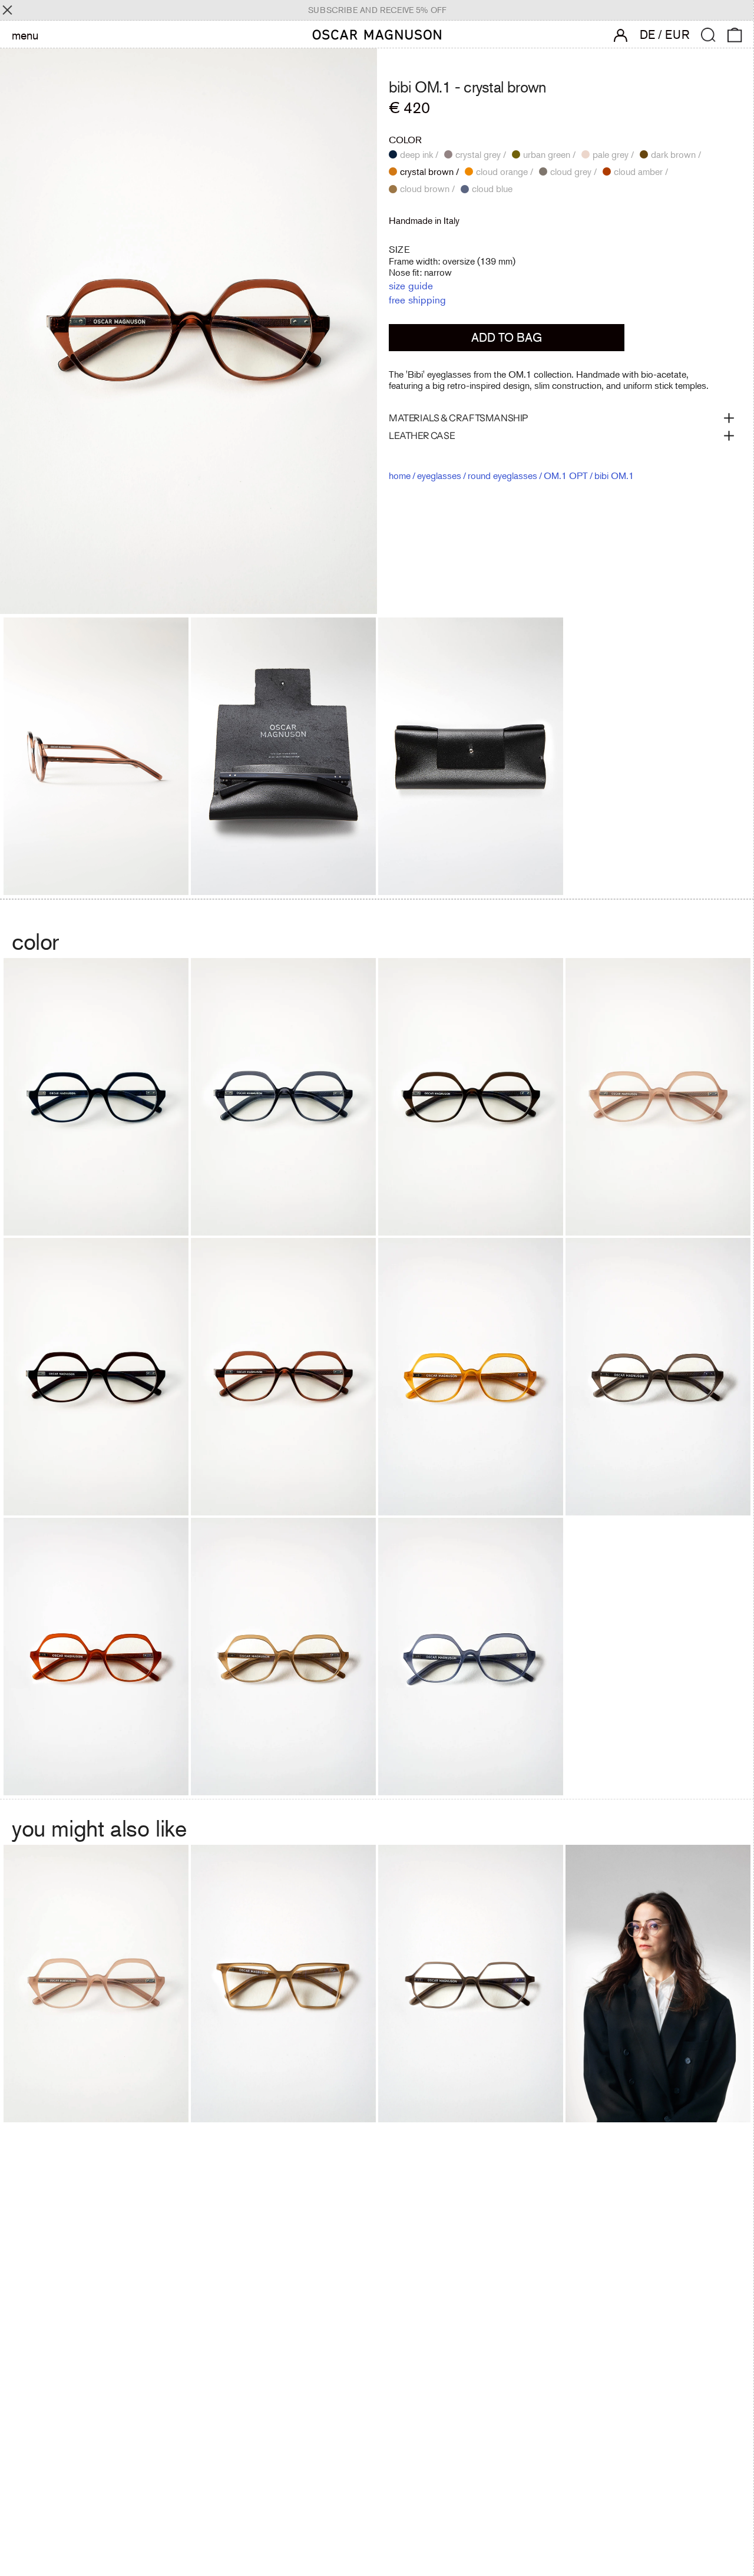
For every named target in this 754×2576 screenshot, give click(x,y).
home (400, 475)
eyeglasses (439, 475)
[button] (708, 35)
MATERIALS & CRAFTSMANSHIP (459, 418)
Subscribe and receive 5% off (377, 10)
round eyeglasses (502, 475)
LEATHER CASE (422, 435)
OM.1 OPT (566, 475)
